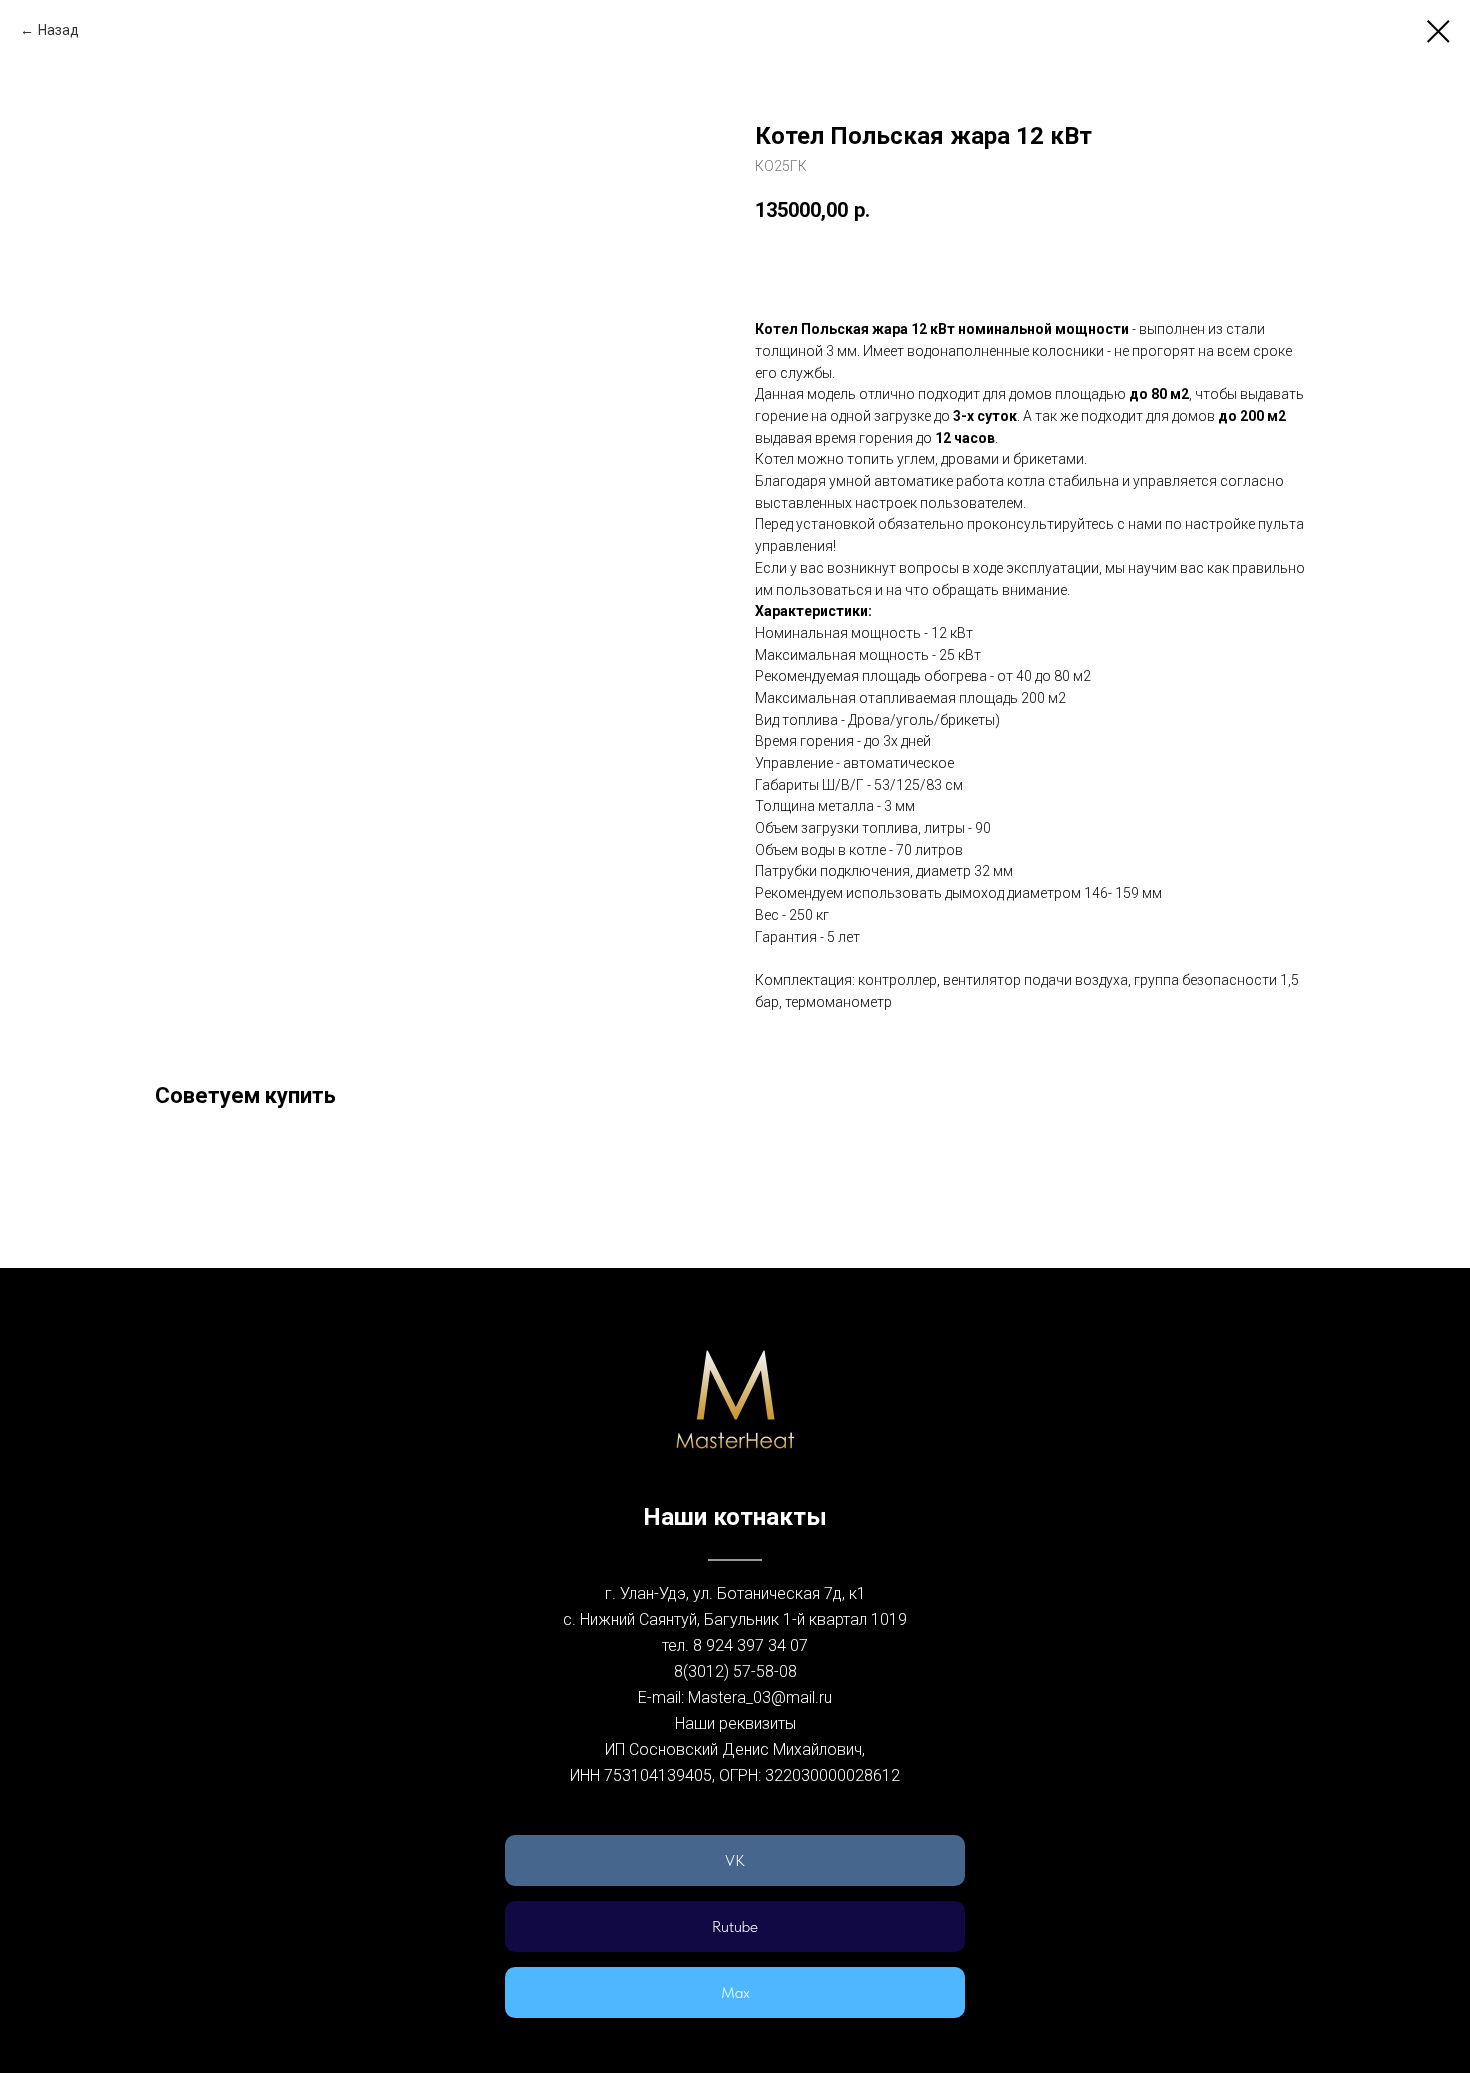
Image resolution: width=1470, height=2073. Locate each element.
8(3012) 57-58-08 (735, 1671)
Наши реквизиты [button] (735, 1723)
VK (735, 1860)
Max (735, 1992)
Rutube (735, 1926)
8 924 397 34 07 (750, 1645)
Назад (58, 30)
